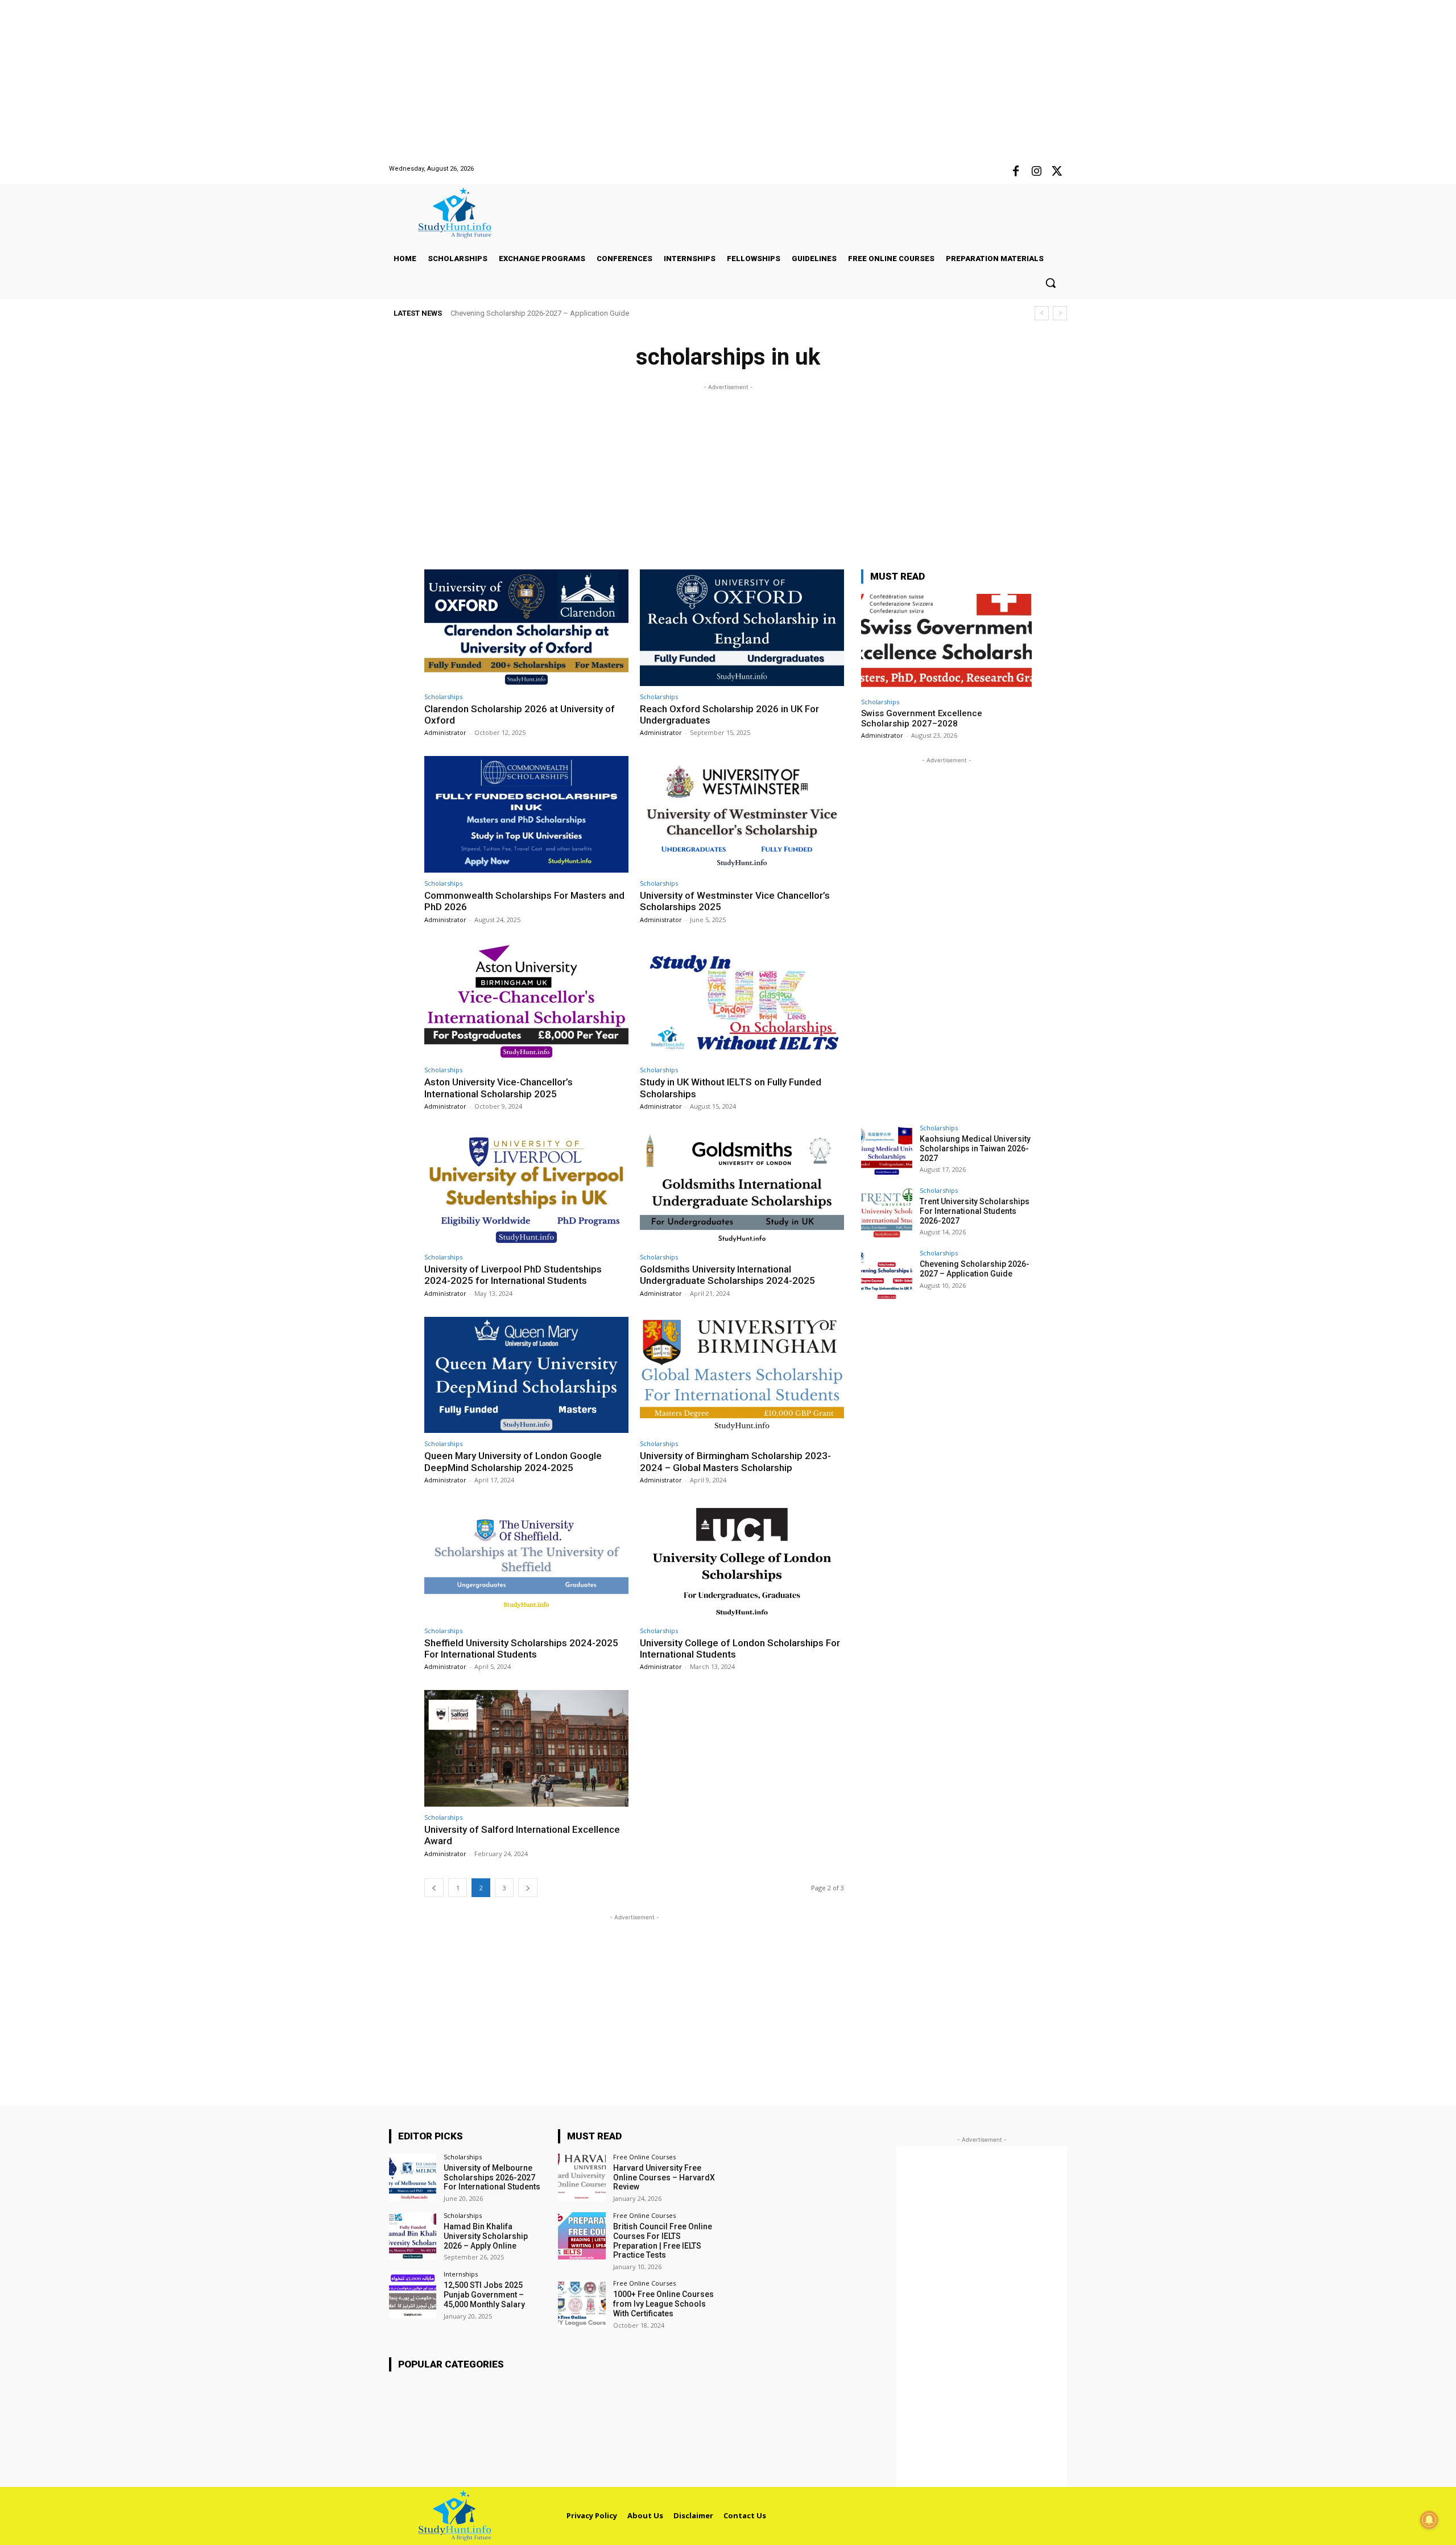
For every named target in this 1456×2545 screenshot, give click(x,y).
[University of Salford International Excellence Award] (526, 1748)
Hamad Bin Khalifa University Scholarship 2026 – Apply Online (486, 2236)
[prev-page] (434, 1888)
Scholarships (443, 697)
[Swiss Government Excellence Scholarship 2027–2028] (946, 643)
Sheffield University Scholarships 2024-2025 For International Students (521, 1649)
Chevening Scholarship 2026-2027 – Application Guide (540, 313)
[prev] (1042, 313)
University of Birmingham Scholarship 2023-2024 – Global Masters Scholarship (735, 1461)
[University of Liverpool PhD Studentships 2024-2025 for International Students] (526, 1188)
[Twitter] (1057, 172)
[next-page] (528, 1888)
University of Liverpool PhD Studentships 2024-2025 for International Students (513, 1275)
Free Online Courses (644, 2157)
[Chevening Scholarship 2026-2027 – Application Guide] (887, 1275)
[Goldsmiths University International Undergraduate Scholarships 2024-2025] (742, 1188)
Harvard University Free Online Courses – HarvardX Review (664, 2178)
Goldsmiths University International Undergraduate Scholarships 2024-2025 (727, 1275)
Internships (461, 2274)
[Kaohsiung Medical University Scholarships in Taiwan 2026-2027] (887, 1150)
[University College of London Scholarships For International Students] (742, 1562)
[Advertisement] (341, 80)
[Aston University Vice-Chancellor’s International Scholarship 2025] (526, 1001)
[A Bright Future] (464, 213)
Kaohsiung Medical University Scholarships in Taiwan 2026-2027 (975, 1148)
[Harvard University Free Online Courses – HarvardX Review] (582, 2177)
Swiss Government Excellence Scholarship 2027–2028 (922, 718)
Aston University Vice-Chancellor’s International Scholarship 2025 (499, 1088)
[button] (1050, 283)
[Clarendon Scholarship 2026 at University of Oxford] (526, 628)
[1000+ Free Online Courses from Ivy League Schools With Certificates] (582, 2304)
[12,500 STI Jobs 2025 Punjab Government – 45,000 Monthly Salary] (413, 2294)
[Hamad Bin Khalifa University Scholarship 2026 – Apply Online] (413, 2236)
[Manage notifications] (1429, 2520)
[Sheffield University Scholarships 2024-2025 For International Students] (526, 1562)
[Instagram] (1036, 172)
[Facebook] (1016, 172)
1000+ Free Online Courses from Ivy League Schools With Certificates (663, 2304)
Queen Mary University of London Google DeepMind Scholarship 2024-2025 (513, 1461)
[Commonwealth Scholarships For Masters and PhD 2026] (526, 814)
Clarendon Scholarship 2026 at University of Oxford (520, 714)
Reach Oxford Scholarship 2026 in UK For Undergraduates (729, 714)
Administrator (445, 732)
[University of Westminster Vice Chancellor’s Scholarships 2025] (742, 814)
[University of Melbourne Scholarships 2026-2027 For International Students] (413, 2177)
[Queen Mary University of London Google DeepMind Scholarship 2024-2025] (526, 1375)
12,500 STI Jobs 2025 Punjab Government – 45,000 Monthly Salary (484, 2295)
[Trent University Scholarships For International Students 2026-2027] (887, 1213)
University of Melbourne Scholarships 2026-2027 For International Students (492, 2178)
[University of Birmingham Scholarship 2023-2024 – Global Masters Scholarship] (742, 1375)
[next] (1060, 313)
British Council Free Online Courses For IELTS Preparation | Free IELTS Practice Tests (663, 2241)
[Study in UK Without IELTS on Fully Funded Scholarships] (742, 1001)
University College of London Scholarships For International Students (740, 1649)
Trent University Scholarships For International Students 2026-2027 (975, 1211)
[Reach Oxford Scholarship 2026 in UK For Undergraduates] (742, 628)
